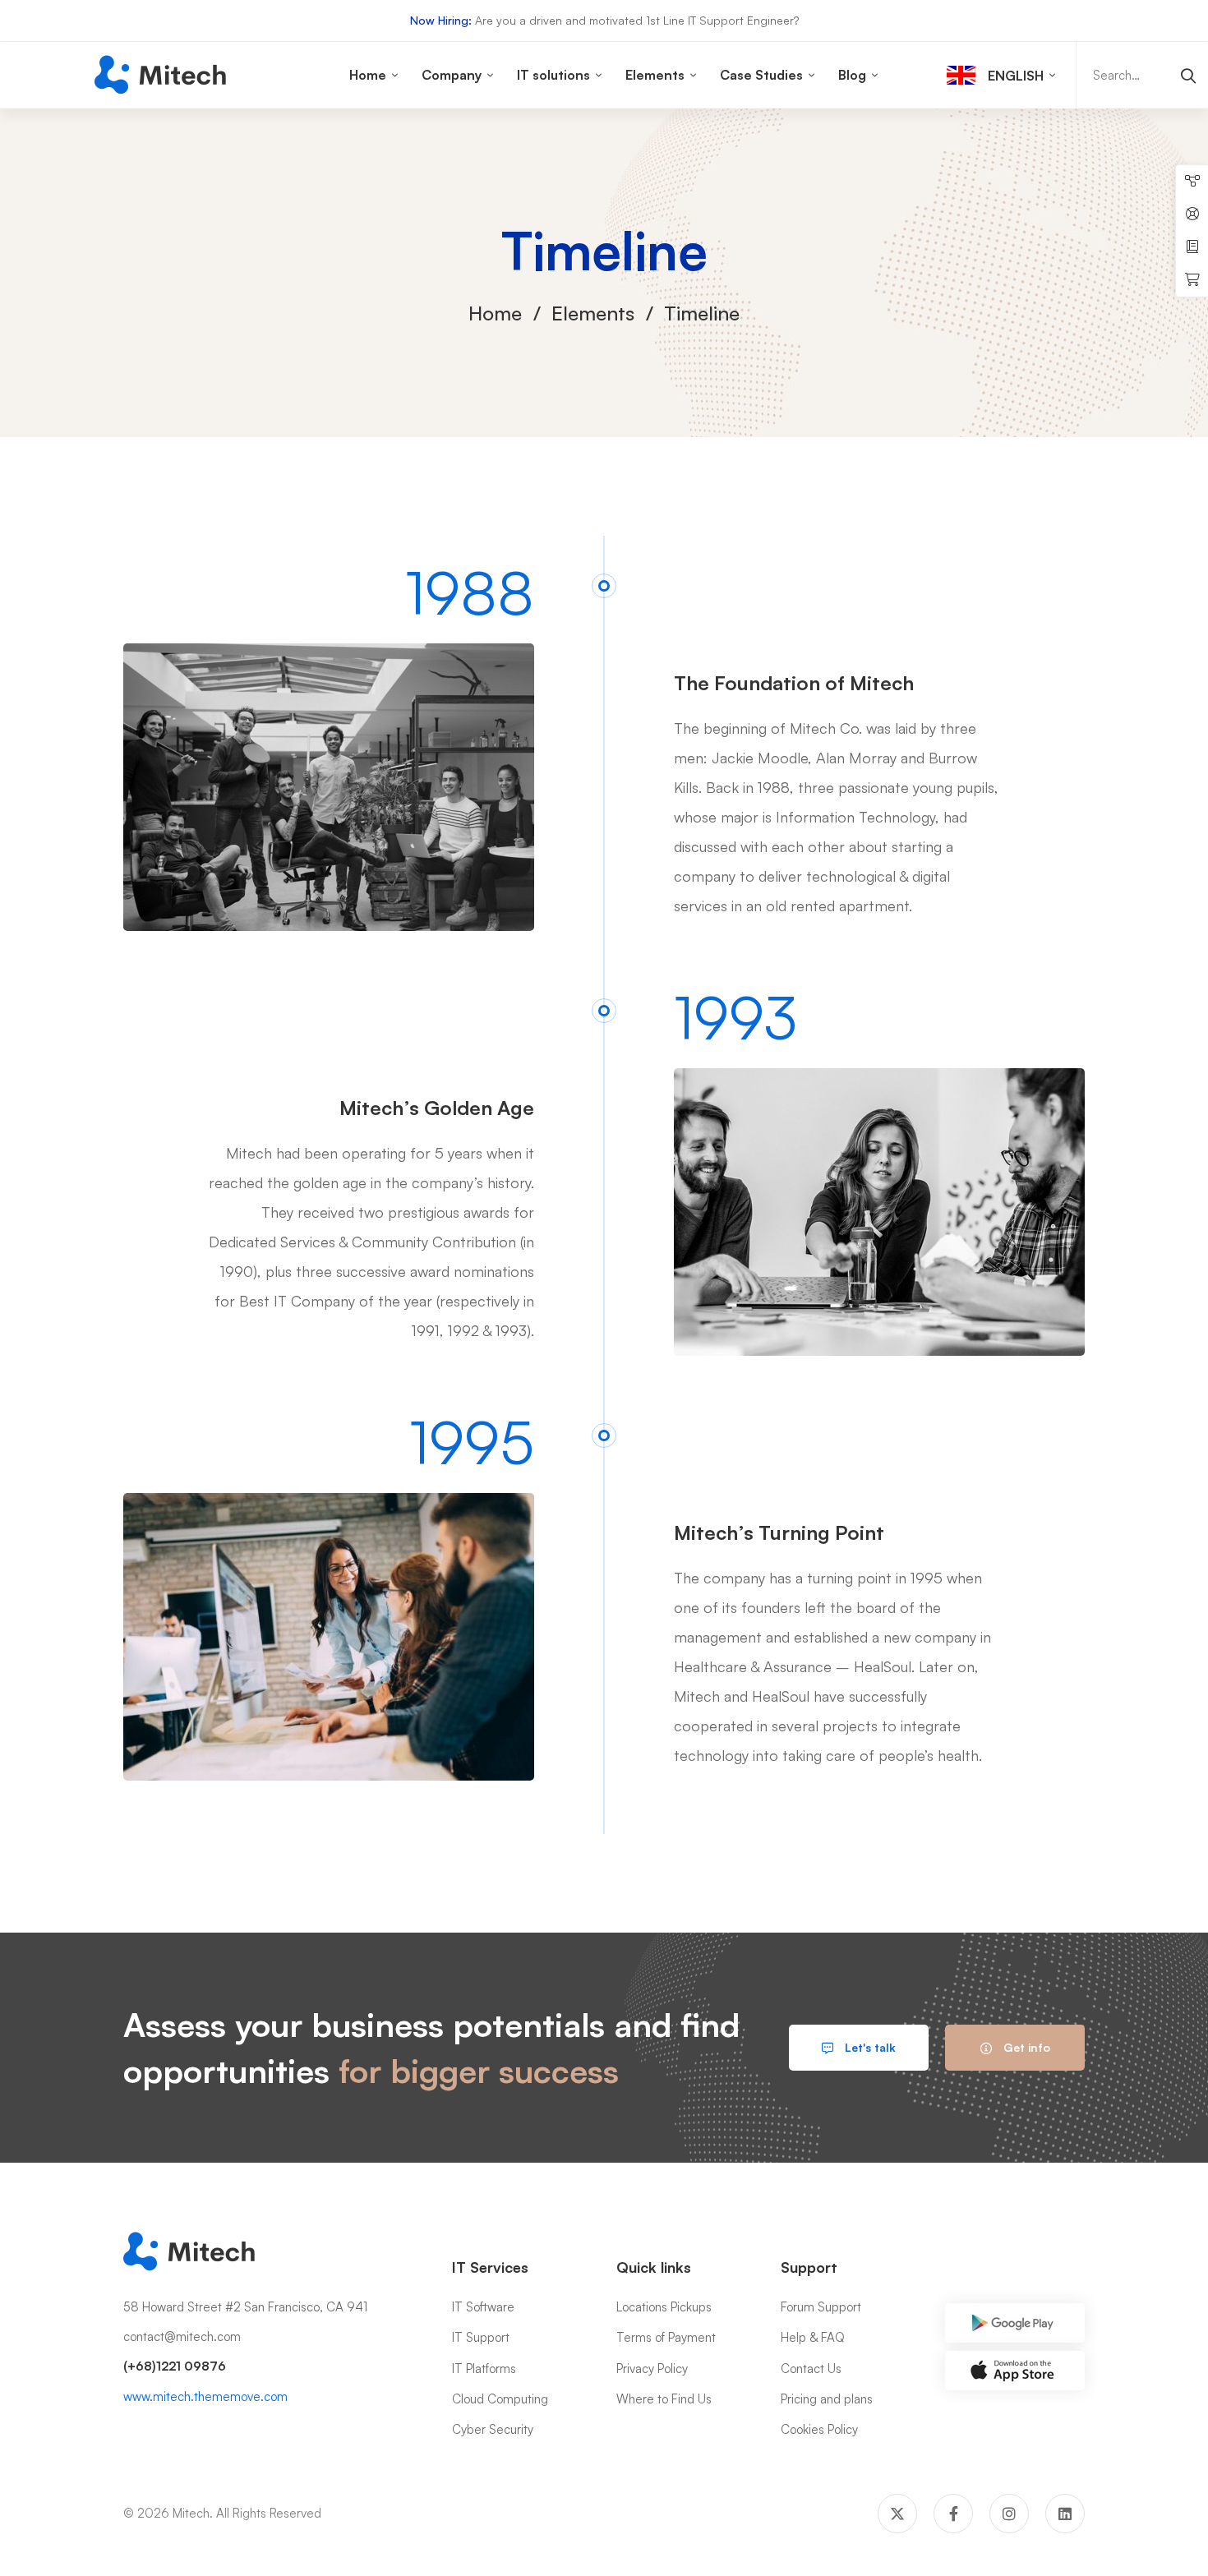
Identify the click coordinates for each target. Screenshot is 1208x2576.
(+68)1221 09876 (175, 2366)
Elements (593, 313)
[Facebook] (953, 2514)
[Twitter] (897, 2514)
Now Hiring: (441, 20)
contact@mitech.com (182, 2336)
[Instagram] (1009, 2514)
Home (495, 313)
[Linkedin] (1065, 2514)
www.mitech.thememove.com (205, 2396)
